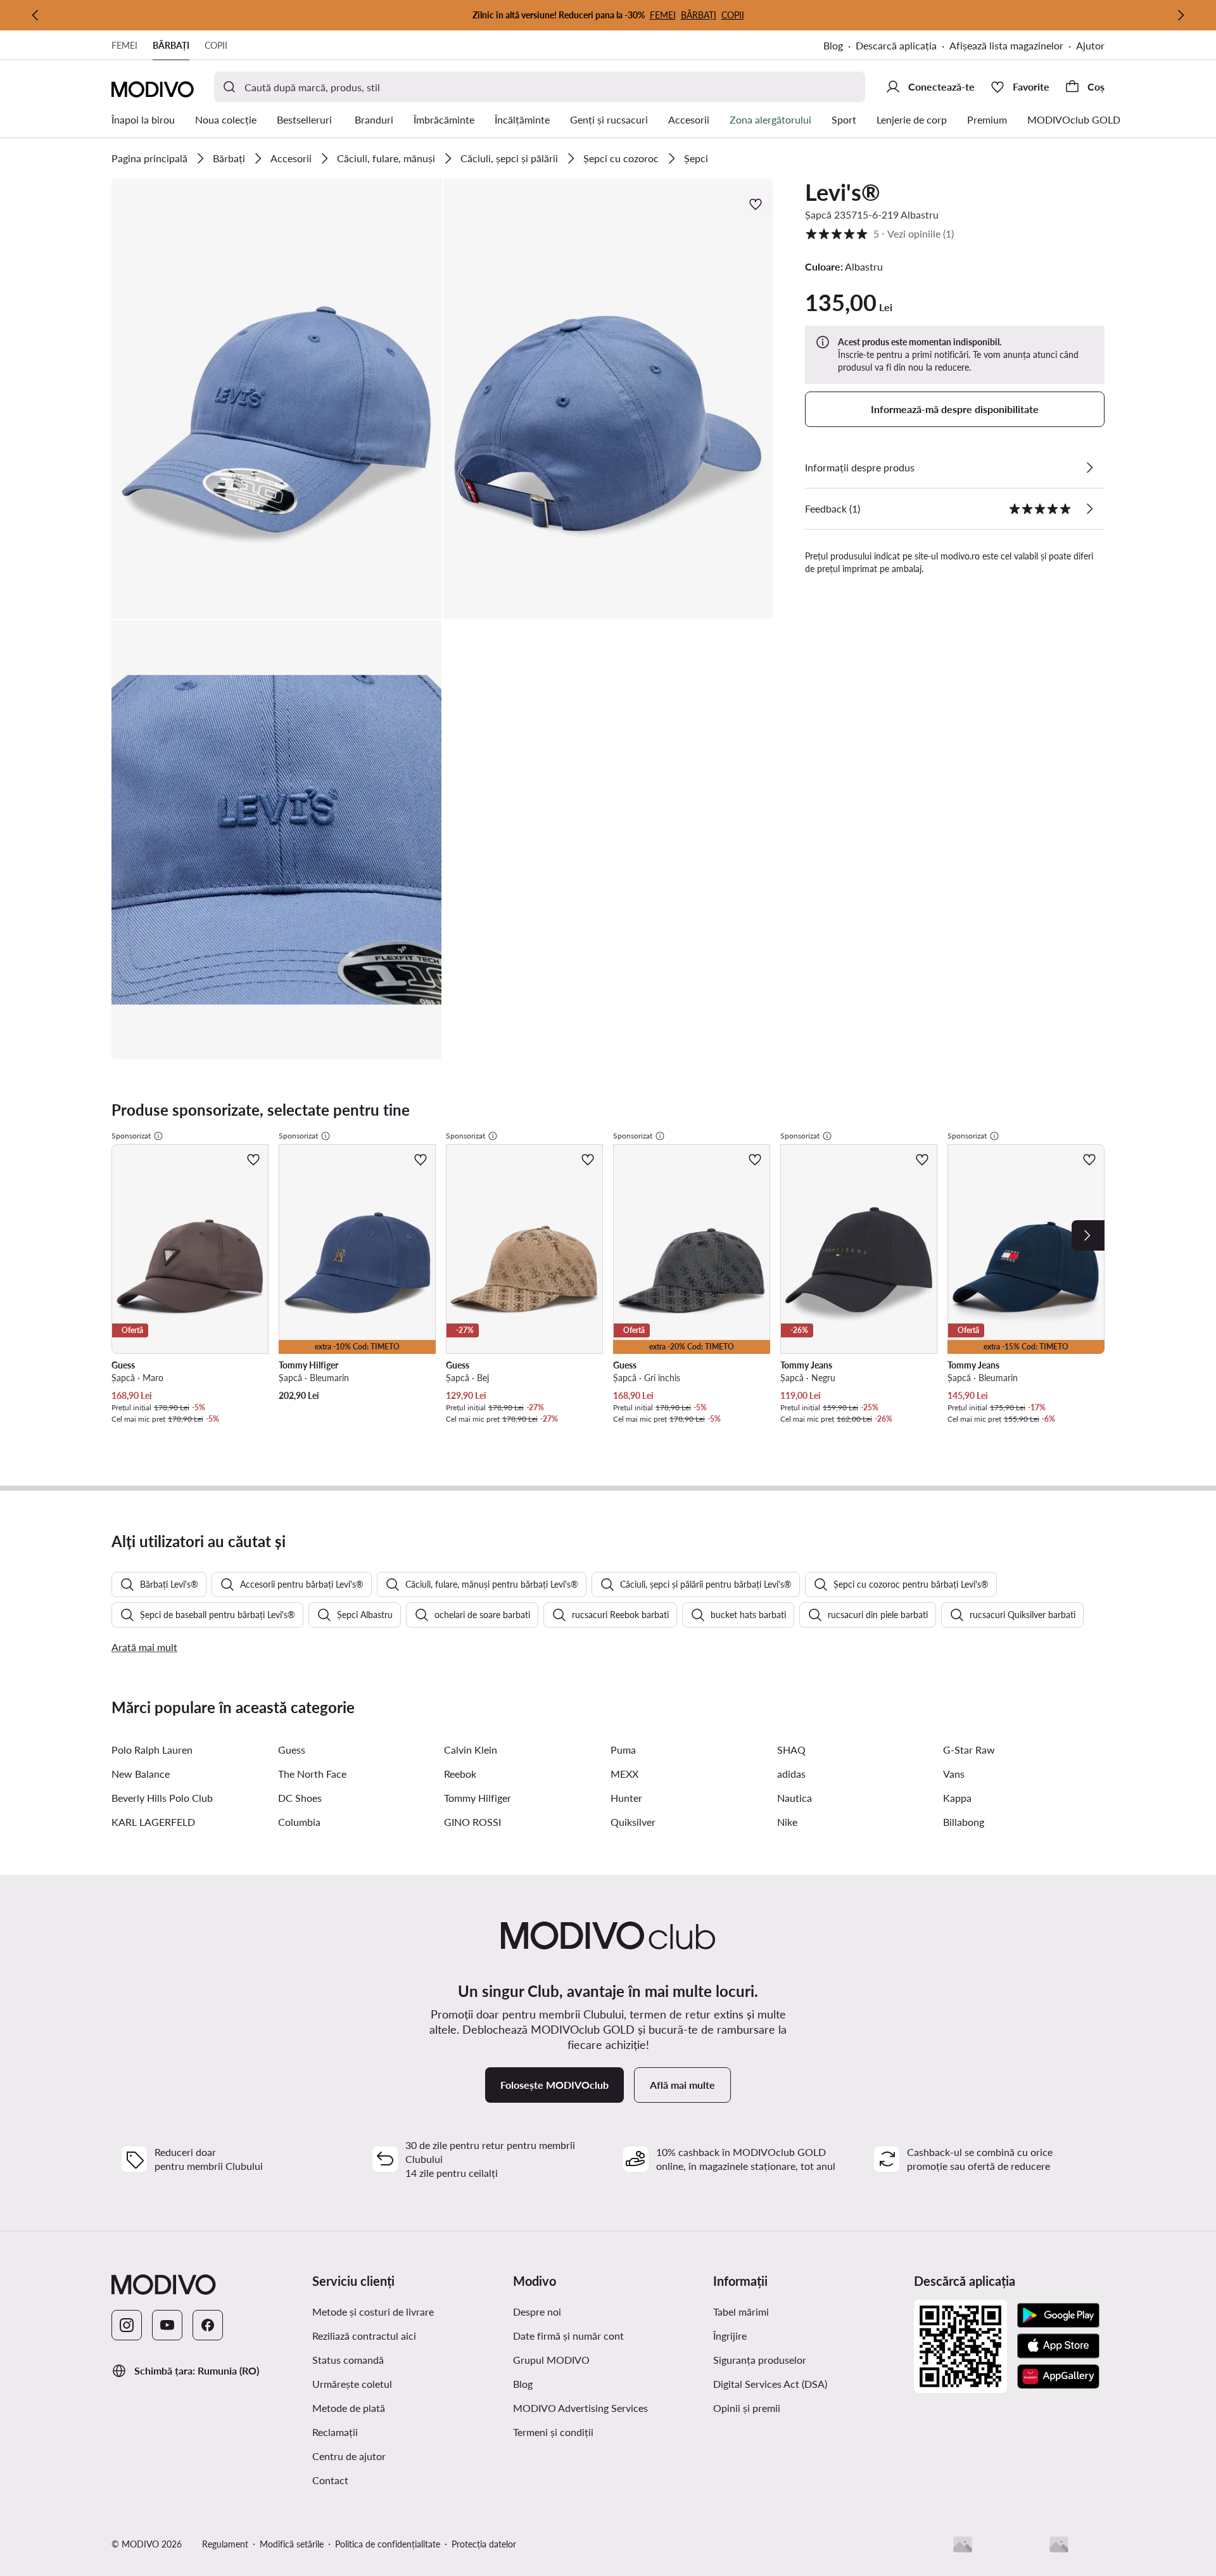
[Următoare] (1181, 15)
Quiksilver (633, 1822)
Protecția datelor (484, 2544)
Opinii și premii (747, 2408)
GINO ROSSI (472, 1822)
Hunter (626, 1798)
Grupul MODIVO (551, 2360)
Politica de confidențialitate (388, 2544)
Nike (787, 1822)
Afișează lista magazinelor (1006, 45)
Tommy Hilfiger (478, 1798)
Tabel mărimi (741, 2311)
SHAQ (791, 1750)
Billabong (964, 1822)
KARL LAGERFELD (153, 1822)
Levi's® (843, 192)
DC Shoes (300, 1798)
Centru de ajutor (349, 2456)
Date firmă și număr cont (568, 2336)
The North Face (312, 1774)
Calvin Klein (471, 1750)
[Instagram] (127, 2325)
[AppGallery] (1058, 2376)
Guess (292, 1750)
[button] (277, 399)
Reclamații (335, 2432)
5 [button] (879, 233)
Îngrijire (730, 2336)
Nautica (795, 1798)
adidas (791, 1774)
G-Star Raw (969, 1750)
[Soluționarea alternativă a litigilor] (963, 2544)
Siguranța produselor (760, 2360)
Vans (954, 1774)
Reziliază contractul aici (364, 2336)
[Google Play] (1058, 2316)
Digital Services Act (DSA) (770, 2384)
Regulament (225, 2544)
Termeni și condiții (553, 2432)
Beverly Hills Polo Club (162, 1798)
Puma (623, 1750)
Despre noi (537, 2311)
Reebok (460, 1774)
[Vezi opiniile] (1089, 509)
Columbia (299, 1822)
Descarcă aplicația (896, 45)
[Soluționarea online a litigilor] (1059, 2544)
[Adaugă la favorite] (757, 204)
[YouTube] (167, 2325)
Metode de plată (349, 2408)
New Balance (141, 1774)
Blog (833, 45)
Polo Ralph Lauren (152, 1750)
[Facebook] (208, 2325)
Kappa (957, 1798)
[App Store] (1058, 2346)
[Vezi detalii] (1089, 468)
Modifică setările (292, 2544)
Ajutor (1090, 45)
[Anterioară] (35, 15)
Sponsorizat (131, 1136)
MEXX (624, 1774)
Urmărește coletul (352, 2384)
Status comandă (348, 2360)
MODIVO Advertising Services (580, 2408)
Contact (330, 2480)
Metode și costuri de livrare (373, 2311)
